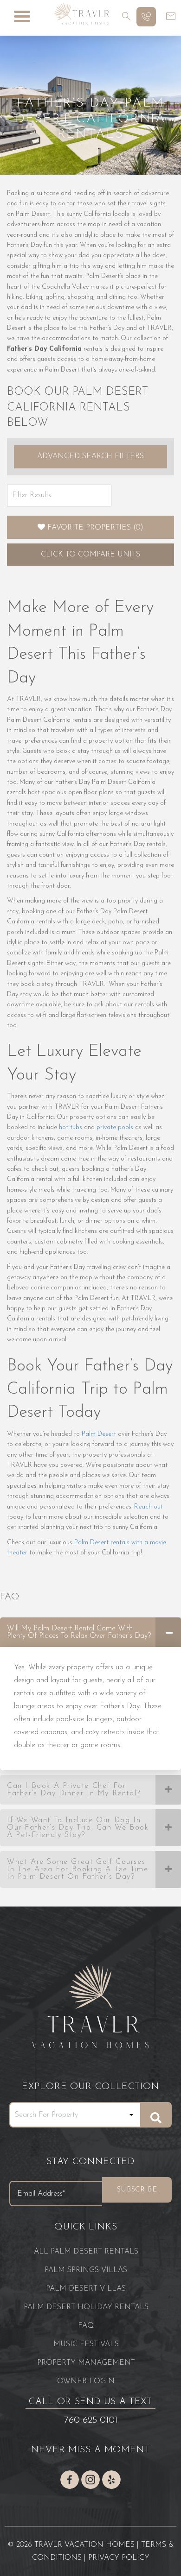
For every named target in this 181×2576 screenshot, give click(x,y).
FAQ (86, 2326)
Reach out (149, 1507)
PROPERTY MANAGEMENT (86, 2363)
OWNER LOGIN (86, 2381)
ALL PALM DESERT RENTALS (86, 2252)
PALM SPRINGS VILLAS (86, 2270)
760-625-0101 (91, 2420)
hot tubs (71, 1127)
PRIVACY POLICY (119, 2558)
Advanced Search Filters (90, 456)
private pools (115, 1127)
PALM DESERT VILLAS (86, 2289)
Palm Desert (99, 1434)
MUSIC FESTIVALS (86, 2344)
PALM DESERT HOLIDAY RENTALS (86, 2307)
